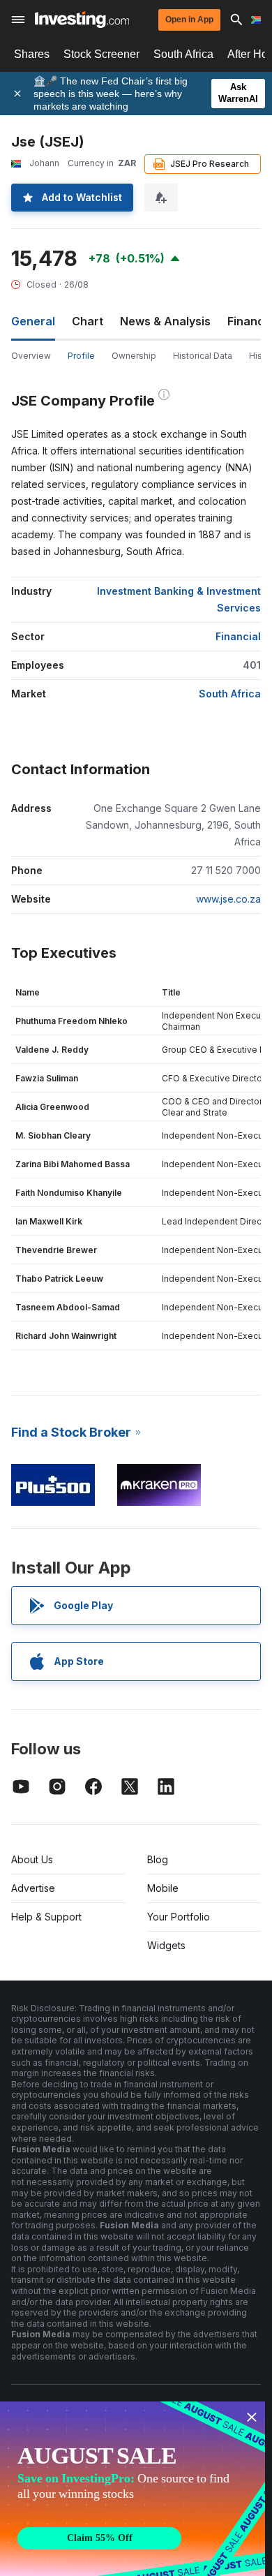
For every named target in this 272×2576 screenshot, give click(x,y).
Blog (158, 1859)
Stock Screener (101, 54)
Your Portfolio (179, 1917)
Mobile (163, 1888)
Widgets (166, 1945)
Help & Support (46, 1917)
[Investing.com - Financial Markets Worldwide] (82, 20)
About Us (32, 1859)
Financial (238, 636)
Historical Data (203, 356)
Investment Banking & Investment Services (179, 599)
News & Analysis (165, 321)
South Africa (183, 54)
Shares (32, 54)
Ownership (134, 356)
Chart (88, 321)
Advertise (33, 1888)
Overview (31, 356)
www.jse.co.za (228, 899)
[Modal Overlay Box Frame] (133, 2489)
